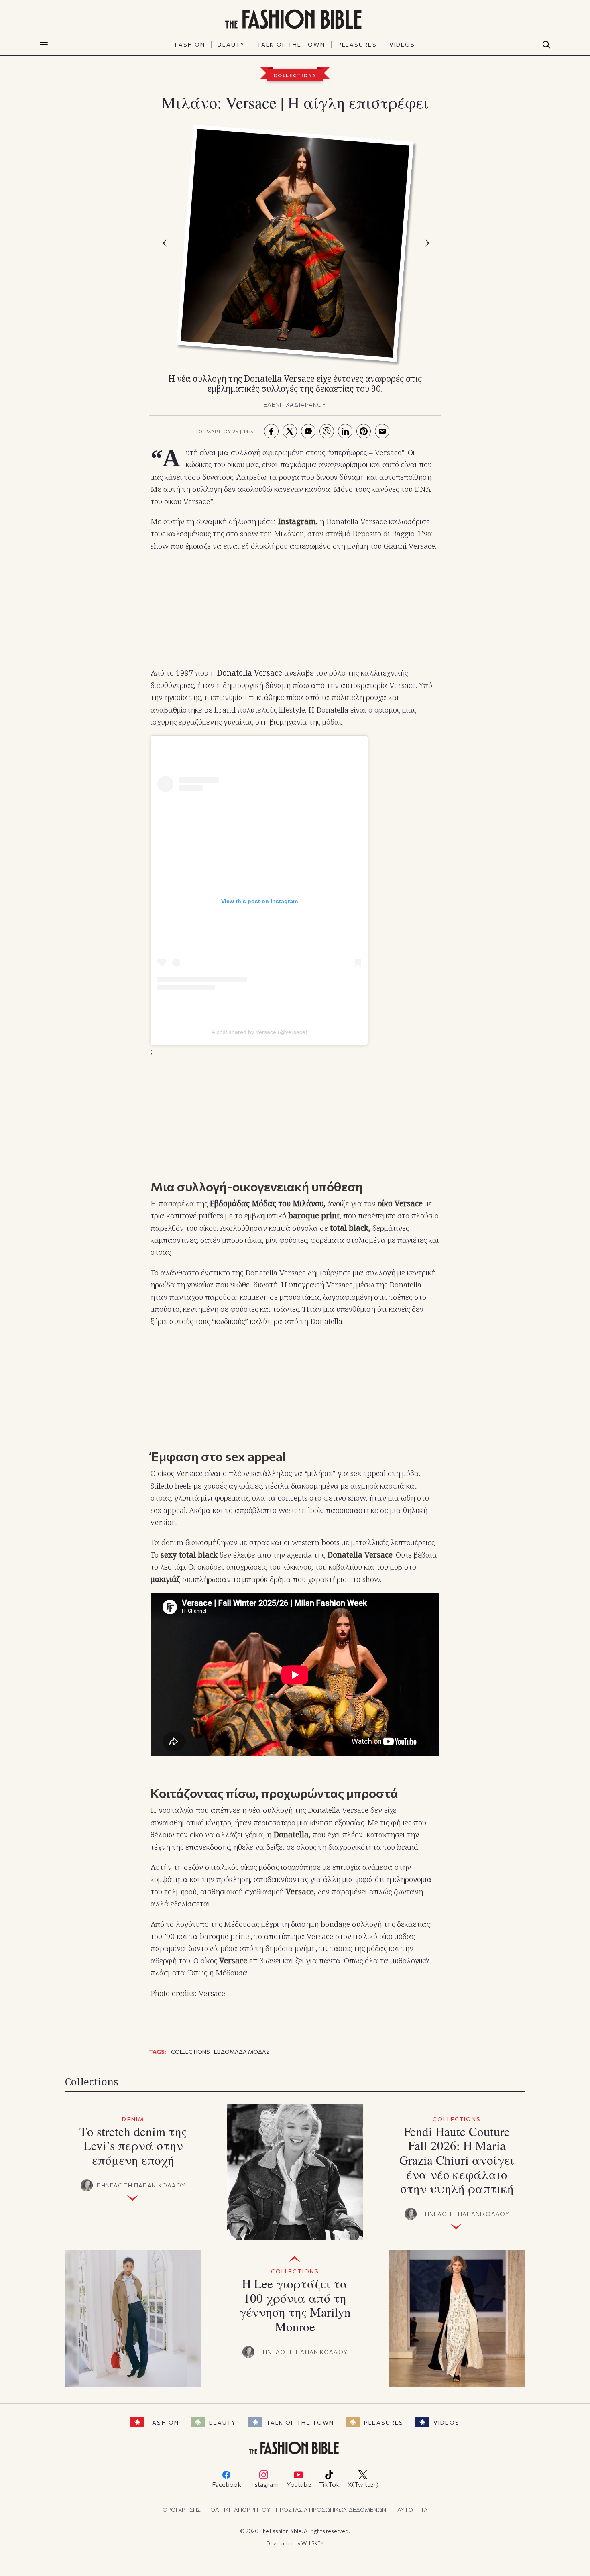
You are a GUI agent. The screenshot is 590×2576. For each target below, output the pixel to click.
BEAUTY (231, 44)
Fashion (164, 2422)
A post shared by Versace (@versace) (259, 1032)
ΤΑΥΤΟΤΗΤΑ (411, 2510)
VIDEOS (402, 44)
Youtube (299, 2484)
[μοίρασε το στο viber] (327, 431)
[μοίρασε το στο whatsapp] (308, 431)
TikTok (329, 2484)
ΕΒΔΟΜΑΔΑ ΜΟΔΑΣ (242, 2052)
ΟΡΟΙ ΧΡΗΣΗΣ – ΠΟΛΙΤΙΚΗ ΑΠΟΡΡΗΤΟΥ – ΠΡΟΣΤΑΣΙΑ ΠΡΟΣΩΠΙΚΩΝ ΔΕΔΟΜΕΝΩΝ (274, 2510)
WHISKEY (313, 2543)
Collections (295, 75)
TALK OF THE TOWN (291, 44)
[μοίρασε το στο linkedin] (345, 431)
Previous (167, 243)
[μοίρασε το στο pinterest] (364, 431)
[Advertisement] (295, 610)
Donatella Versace (248, 673)
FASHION (190, 44)
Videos (447, 2422)
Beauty (223, 2422)
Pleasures (384, 2422)
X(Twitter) (363, 2484)
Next (429, 243)
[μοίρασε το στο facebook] (271, 431)
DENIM (133, 2119)
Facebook (227, 2484)
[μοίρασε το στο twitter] (290, 431)
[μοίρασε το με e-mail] (382, 431)
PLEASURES (357, 44)
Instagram (264, 2484)
